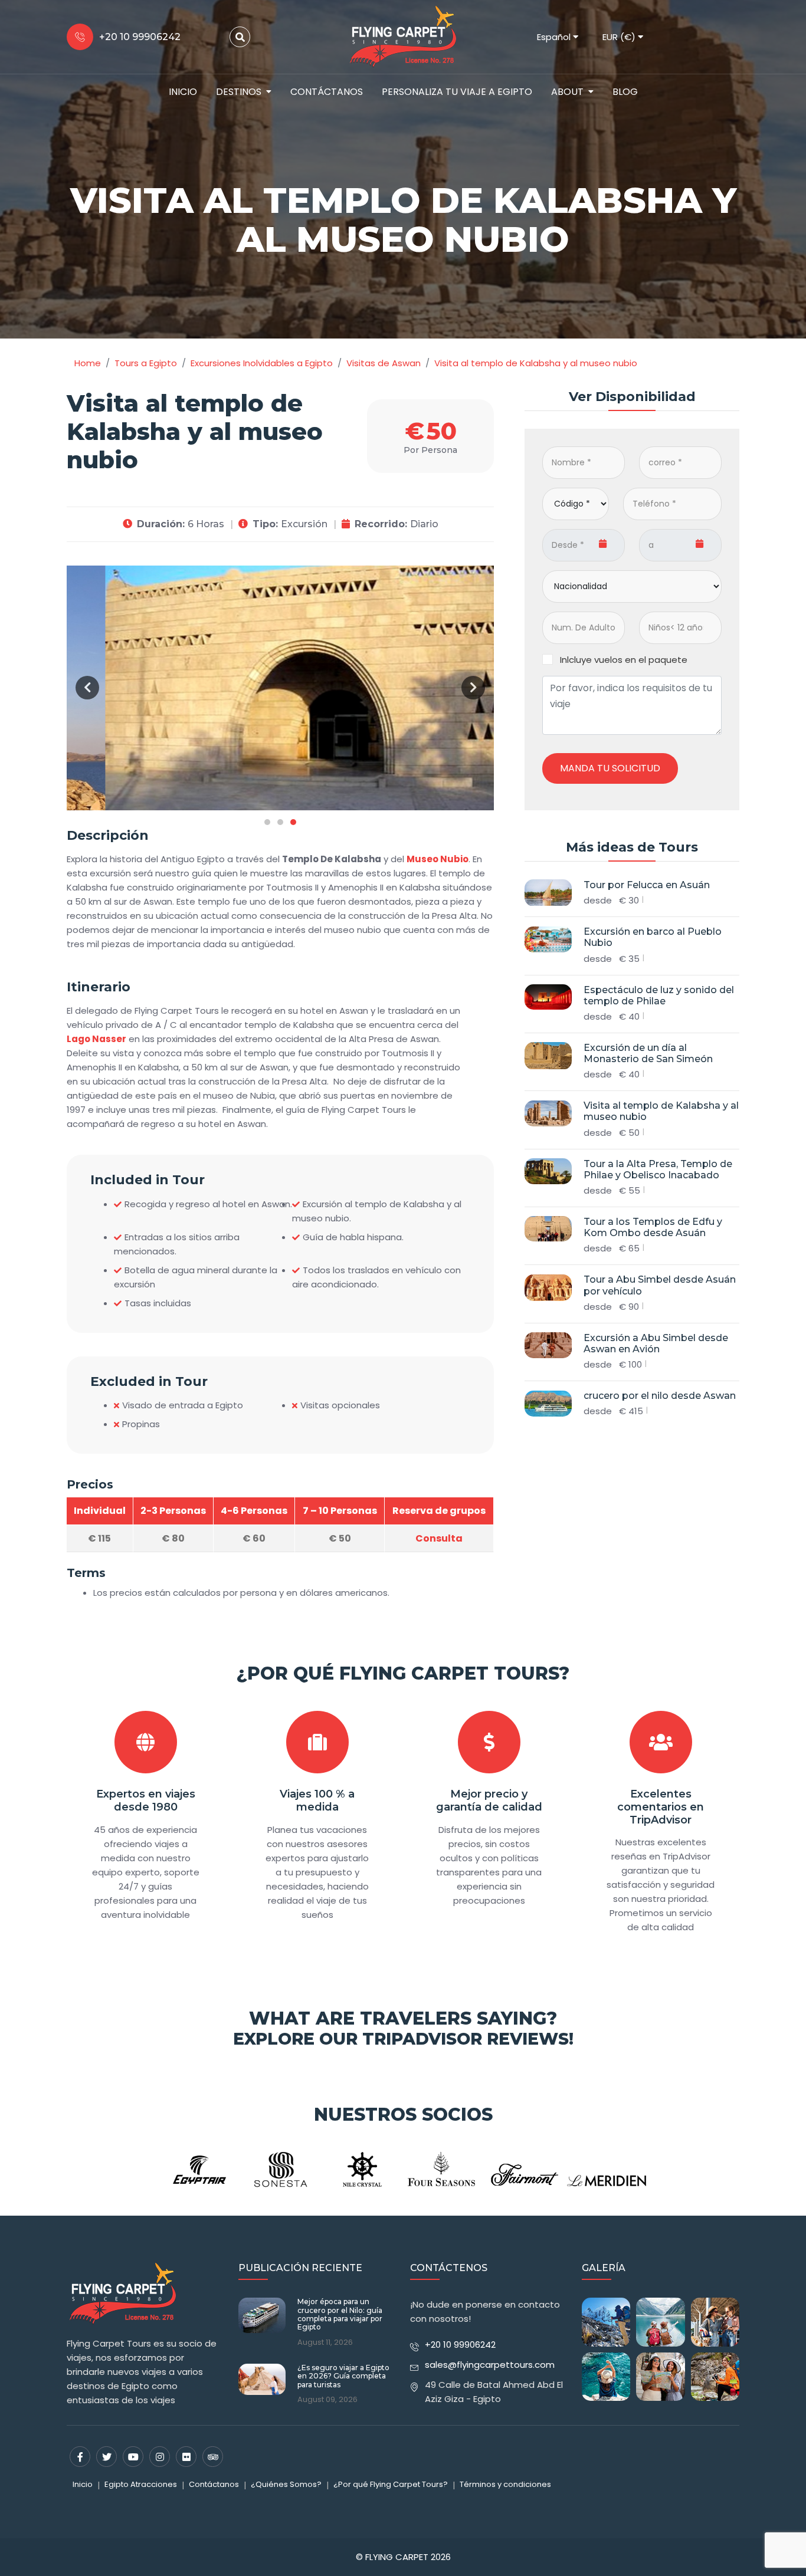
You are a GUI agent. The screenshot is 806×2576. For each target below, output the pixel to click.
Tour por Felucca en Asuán (647, 885)
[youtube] (133, 2457)
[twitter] (107, 2457)
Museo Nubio (438, 859)
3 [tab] (293, 822)
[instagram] (160, 2457)
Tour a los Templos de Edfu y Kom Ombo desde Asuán (653, 1227)
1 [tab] (267, 822)
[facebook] (80, 2457)
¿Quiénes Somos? (286, 2484)
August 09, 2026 (327, 2400)
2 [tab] (280, 822)
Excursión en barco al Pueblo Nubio (653, 938)
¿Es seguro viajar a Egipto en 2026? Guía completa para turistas (343, 2376)
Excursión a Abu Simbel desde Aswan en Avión (656, 1343)
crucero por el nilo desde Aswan (660, 1396)
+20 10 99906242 (460, 2345)
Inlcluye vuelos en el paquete (624, 660)
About (567, 92)
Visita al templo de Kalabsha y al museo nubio (661, 1112)
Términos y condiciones (505, 2484)
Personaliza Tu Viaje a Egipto (457, 92)
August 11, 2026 (325, 2342)
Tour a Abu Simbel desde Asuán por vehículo (660, 1286)
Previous (87, 688)
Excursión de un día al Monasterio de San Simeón (648, 1053)
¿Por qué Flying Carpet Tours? (403, 1673)
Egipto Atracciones (141, 2484)
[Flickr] (186, 2457)
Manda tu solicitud (610, 768)
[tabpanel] (280, 688)
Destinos (239, 92)
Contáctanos (327, 92)
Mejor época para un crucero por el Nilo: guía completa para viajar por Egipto (340, 2314)
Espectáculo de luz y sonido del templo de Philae (659, 995)
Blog (625, 92)
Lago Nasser (96, 1039)
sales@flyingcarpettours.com (490, 2365)
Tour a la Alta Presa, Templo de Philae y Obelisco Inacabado (658, 1169)
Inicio (183, 92)
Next (473, 688)
